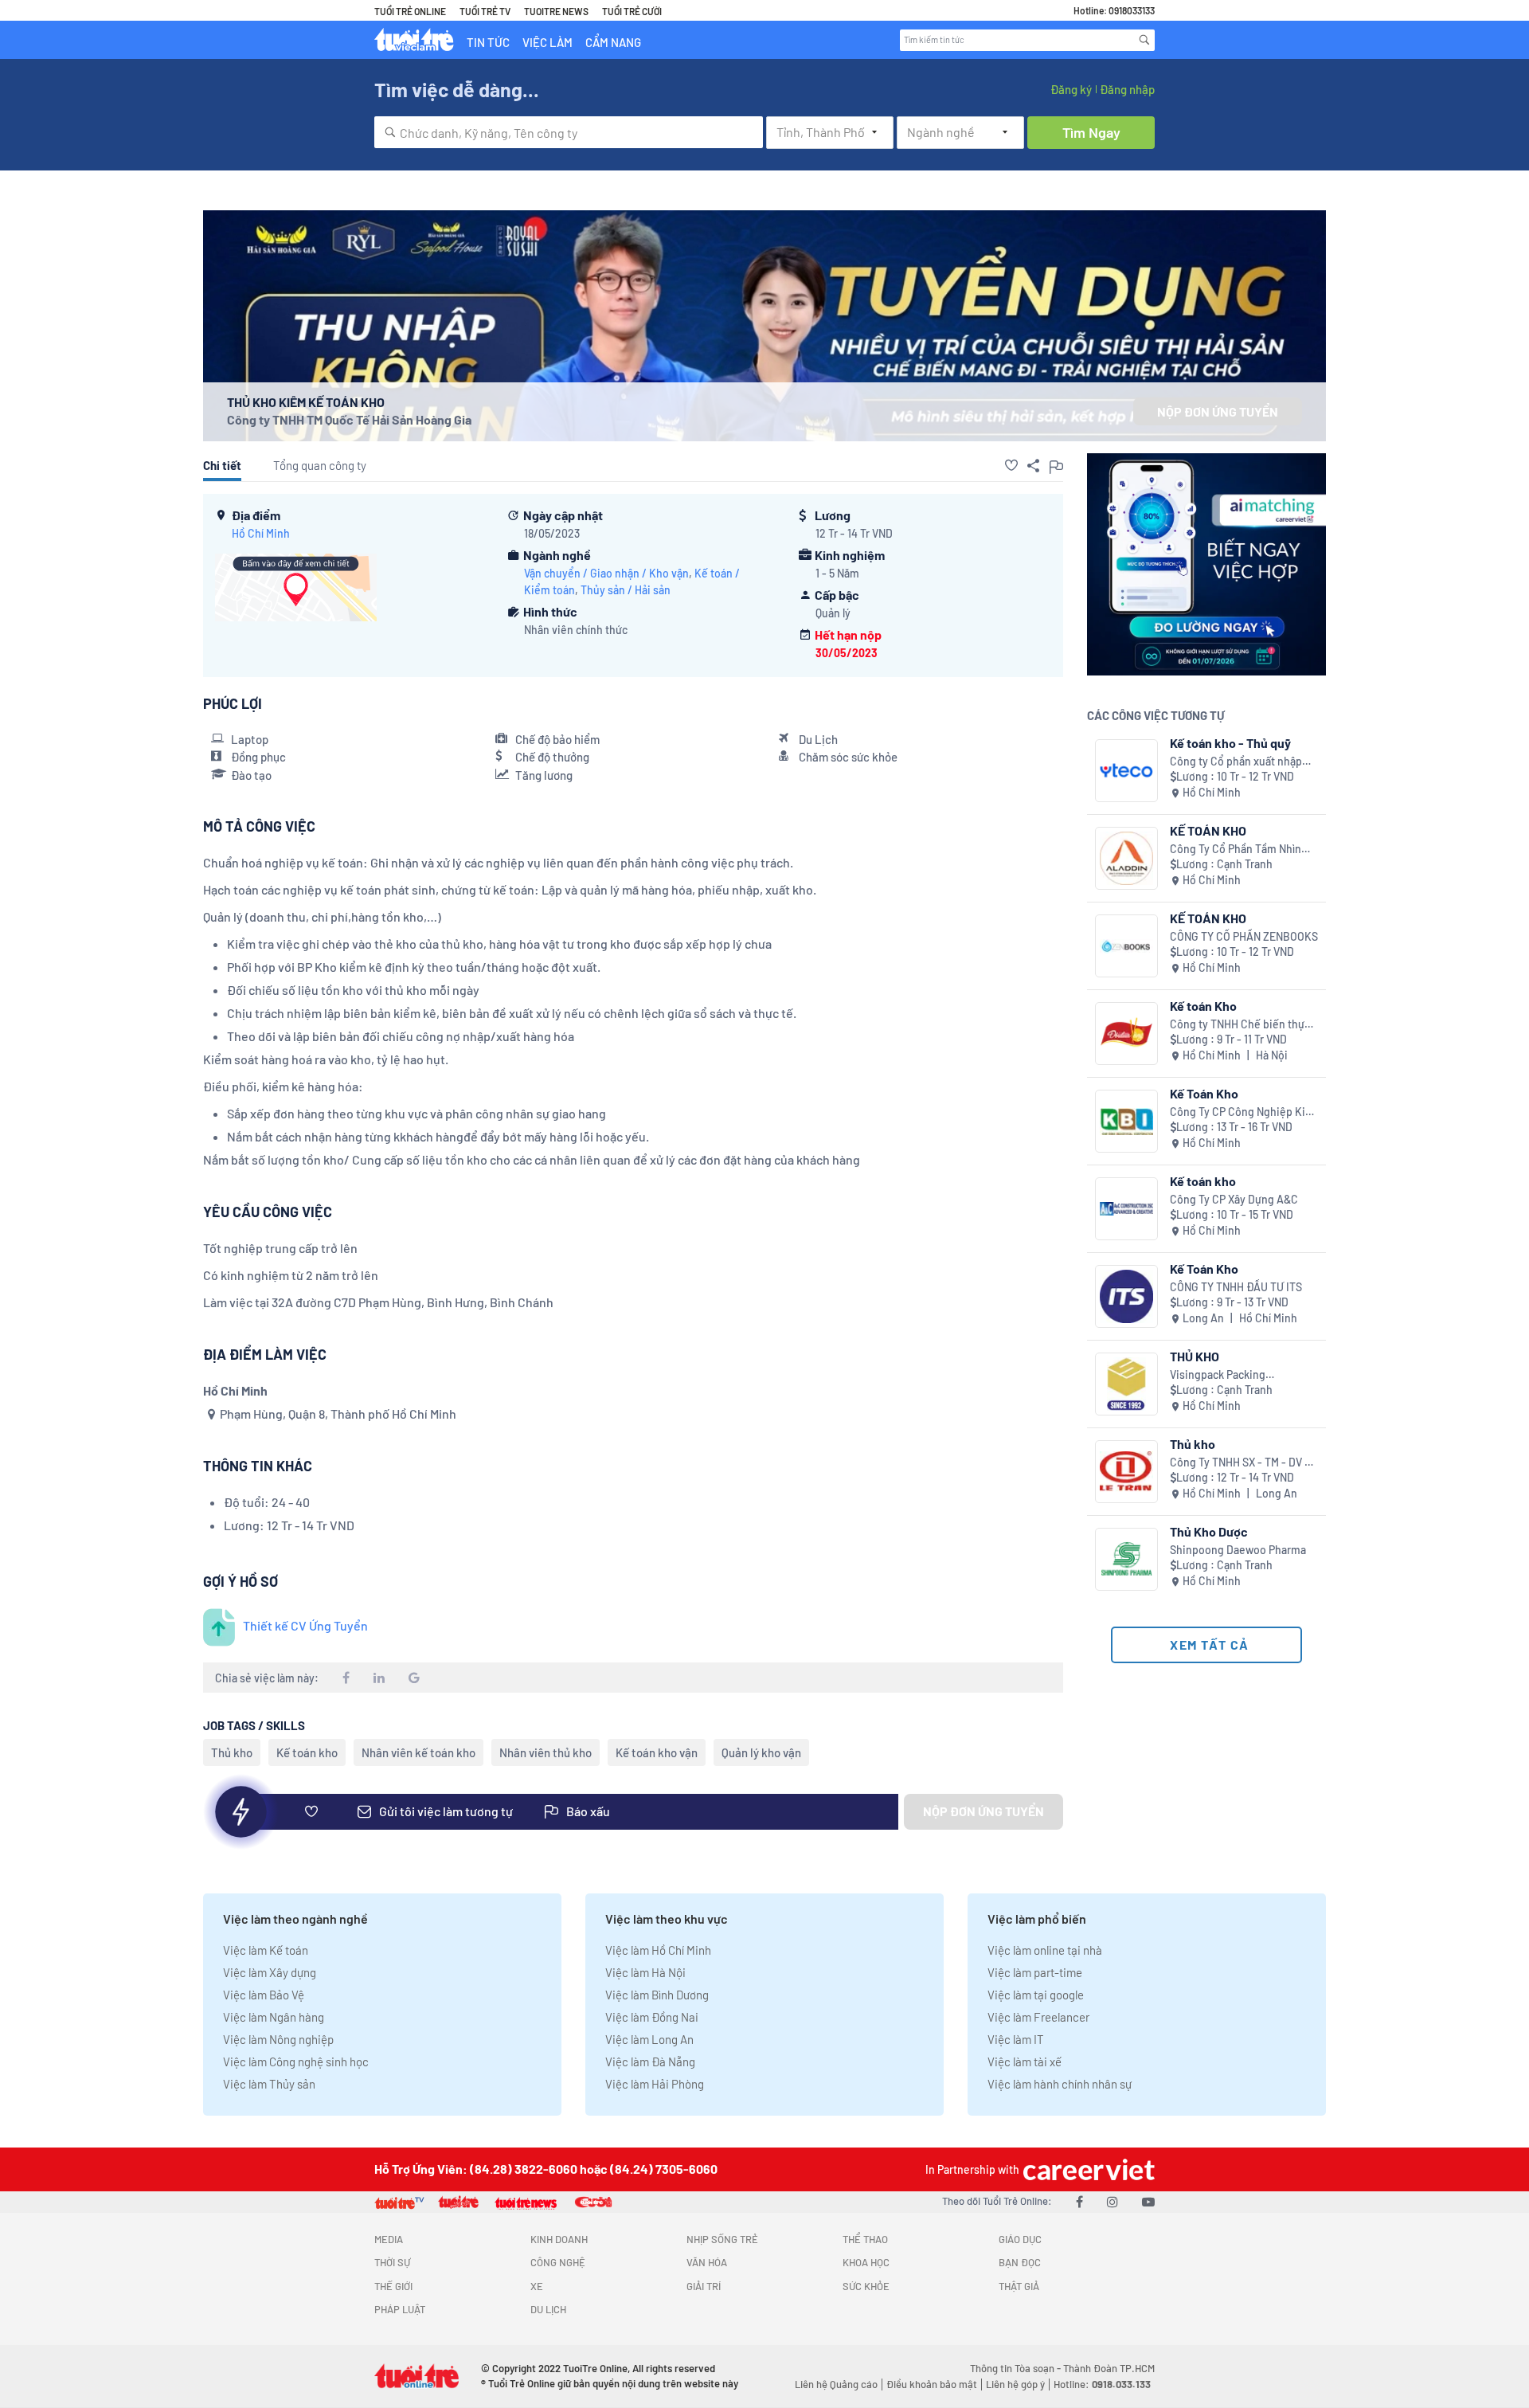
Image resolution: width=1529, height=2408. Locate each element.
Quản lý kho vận (761, 1752)
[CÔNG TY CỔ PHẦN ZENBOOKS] (1126, 946)
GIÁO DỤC (1020, 2239)
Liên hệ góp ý (1015, 2384)
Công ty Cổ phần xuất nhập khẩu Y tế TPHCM (1236, 762)
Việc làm (547, 42)
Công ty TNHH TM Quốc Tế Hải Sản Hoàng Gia (349, 419)
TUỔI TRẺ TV (485, 11)
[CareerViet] (1087, 2169)
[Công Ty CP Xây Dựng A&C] (1126, 1209)
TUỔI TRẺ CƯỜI (632, 11)
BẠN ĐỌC (1020, 2262)
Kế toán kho (307, 1752)
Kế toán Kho (1203, 1006)
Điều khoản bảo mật (932, 2384)
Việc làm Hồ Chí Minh (658, 1950)
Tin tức (488, 42)
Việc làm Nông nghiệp (278, 2039)
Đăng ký (1071, 89)
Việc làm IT (1016, 2039)
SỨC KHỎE (866, 2286)
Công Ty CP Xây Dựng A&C (1234, 1199)
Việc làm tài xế (1025, 2061)
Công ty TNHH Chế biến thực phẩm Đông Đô (1240, 1025)
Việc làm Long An (649, 2039)
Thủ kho (232, 1752)
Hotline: (1102, 2384)
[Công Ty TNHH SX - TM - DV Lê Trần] (1126, 1472)
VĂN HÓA (707, 2262)
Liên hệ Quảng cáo (836, 2384)
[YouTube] (1148, 2201)
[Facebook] (1079, 2201)
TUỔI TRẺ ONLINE (410, 11)
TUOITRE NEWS (556, 11)
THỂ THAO (865, 2239)
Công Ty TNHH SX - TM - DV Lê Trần (1244, 1463)
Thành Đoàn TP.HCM (1109, 2368)
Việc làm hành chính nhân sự (1060, 2084)
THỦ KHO (1195, 1356)
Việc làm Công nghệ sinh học (296, 2061)
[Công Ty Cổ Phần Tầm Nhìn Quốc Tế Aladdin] (1126, 858)
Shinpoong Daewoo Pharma (1238, 1550)
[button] (1011, 465)
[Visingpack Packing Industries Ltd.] (1126, 1384)
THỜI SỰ (392, 2262)
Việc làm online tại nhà (1045, 1950)
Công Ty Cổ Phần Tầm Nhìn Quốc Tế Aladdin (1236, 850)
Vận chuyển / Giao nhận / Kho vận (606, 573)
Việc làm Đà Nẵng (650, 2061)
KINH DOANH (559, 2239)
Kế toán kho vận (657, 1752)
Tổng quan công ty (320, 465)
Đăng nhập (1127, 89)
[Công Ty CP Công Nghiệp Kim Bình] (1126, 1121)
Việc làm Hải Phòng (655, 2084)
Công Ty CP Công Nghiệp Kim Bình (1242, 1112)
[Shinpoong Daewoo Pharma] (1126, 1559)
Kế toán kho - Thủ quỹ (1230, 743)
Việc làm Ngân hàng (274, 2017)
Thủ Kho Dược (1209, 1531)
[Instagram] (1113, 2201)
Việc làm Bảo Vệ (264, 1995)
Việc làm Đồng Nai (652, 2017)
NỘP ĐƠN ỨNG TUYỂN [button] (1218, 411)
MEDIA (389, 2239)
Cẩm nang (613, 42)
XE (537, 2286)
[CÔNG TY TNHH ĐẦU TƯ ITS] (1126, 1296)
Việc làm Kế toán (266, 1950)
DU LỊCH (548, 2309)
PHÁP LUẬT (400, 2309)
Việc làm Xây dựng (270, 1972)
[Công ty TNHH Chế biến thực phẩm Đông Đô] (1126, 1034)
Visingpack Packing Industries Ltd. (1218, 1375)
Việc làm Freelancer (1038, 2017)
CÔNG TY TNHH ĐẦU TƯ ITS (1236, 1287)
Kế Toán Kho (1204, 1093)
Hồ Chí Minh (261, 533)
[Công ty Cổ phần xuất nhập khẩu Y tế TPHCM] (1126, 771)
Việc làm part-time (1035, 1972)
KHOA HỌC (866, 2262)
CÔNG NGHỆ (558, 2262)
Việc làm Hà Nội (645, 1972)
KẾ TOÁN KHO (1208, 830)
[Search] (1144, 40)
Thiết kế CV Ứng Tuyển (305, 1625)
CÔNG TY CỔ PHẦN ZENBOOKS (1244, 936)
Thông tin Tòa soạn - (1017, 2368)
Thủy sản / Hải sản (626, 590)
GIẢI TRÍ (704, 2286)
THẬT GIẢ (1019, 2286)
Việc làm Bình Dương (657, 1995)
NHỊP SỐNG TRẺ (722, 2239)
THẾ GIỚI (393, 2286)
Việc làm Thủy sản (269, 2084)
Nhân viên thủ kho (546, 1752)
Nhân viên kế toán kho (418, 1752)
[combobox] (569, 132)
